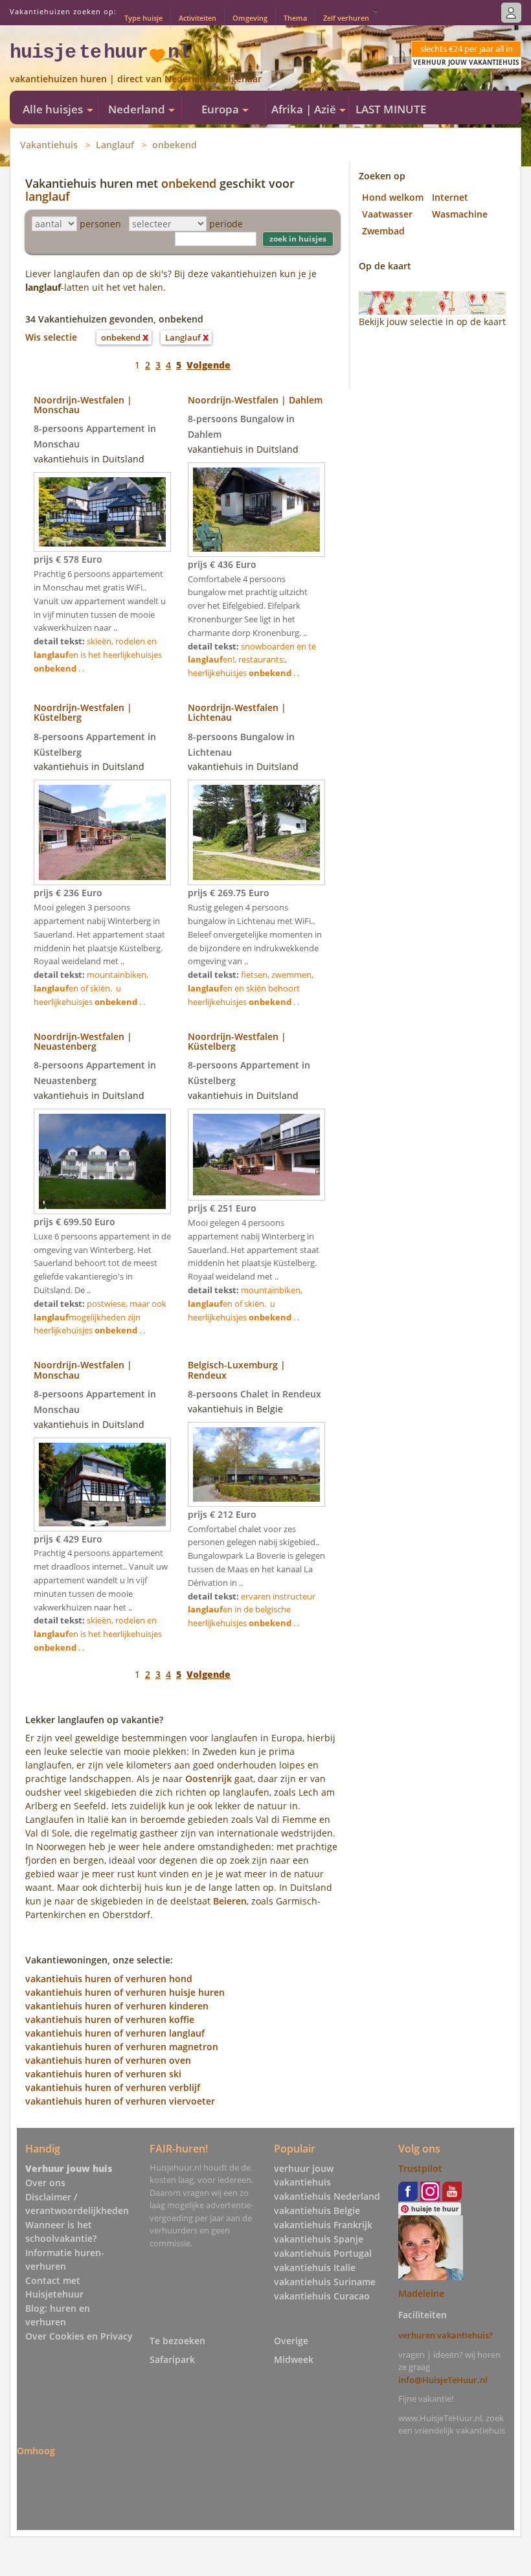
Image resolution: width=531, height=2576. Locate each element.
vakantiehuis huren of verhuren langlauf (115, 2033)
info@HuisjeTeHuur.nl (443, 2380)
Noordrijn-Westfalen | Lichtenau (237, 712)
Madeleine (421, 2293)
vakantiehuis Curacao (322, 2296)
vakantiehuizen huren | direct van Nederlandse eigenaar (136, 79)
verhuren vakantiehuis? (446, 2335)
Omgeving (250, 18)
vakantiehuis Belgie (317, 2210)
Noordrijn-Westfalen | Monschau (83, 405)
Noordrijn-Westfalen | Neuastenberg (83, 1041)
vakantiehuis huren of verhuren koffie (110, 2019)
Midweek (294, 2359)
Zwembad (383, 231)
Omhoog (36, 2451)
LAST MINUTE (391, 109)
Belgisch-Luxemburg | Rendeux (237, 1370)
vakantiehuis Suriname (325, 2282)
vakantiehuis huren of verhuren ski (103, 2074)
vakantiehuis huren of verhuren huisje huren (125, 1992)
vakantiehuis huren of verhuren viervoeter (120, 2101)
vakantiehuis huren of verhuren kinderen (117, 2006)
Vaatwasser (387, 214)
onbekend (175, 145)
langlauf (48, 196)
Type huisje (143, 18)
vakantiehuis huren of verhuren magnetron (122, 2047)
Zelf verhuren (346, 18)
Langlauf (115, 145)
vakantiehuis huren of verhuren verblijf (113, 2087)
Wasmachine (460, 214)
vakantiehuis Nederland (327, 2196)
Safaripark (172, 2359)
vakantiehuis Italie (315, 2267)
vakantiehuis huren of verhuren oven (108, 2060)
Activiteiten (198, 18)
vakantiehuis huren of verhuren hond (109, 1979)
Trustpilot (420, 2168)
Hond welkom (393, 197)
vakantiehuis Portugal (323, 2253)
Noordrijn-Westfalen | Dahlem (255, 400)
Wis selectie (51, 337)
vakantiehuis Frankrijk (323, 2225)
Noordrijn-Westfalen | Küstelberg (83, 712)
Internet (450, 197)
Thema (295, 18)
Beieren (230, 1901)
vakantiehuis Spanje (319, 2239)
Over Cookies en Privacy (79, 2336)
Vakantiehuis (49, 145)
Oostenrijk (209, 1779)
